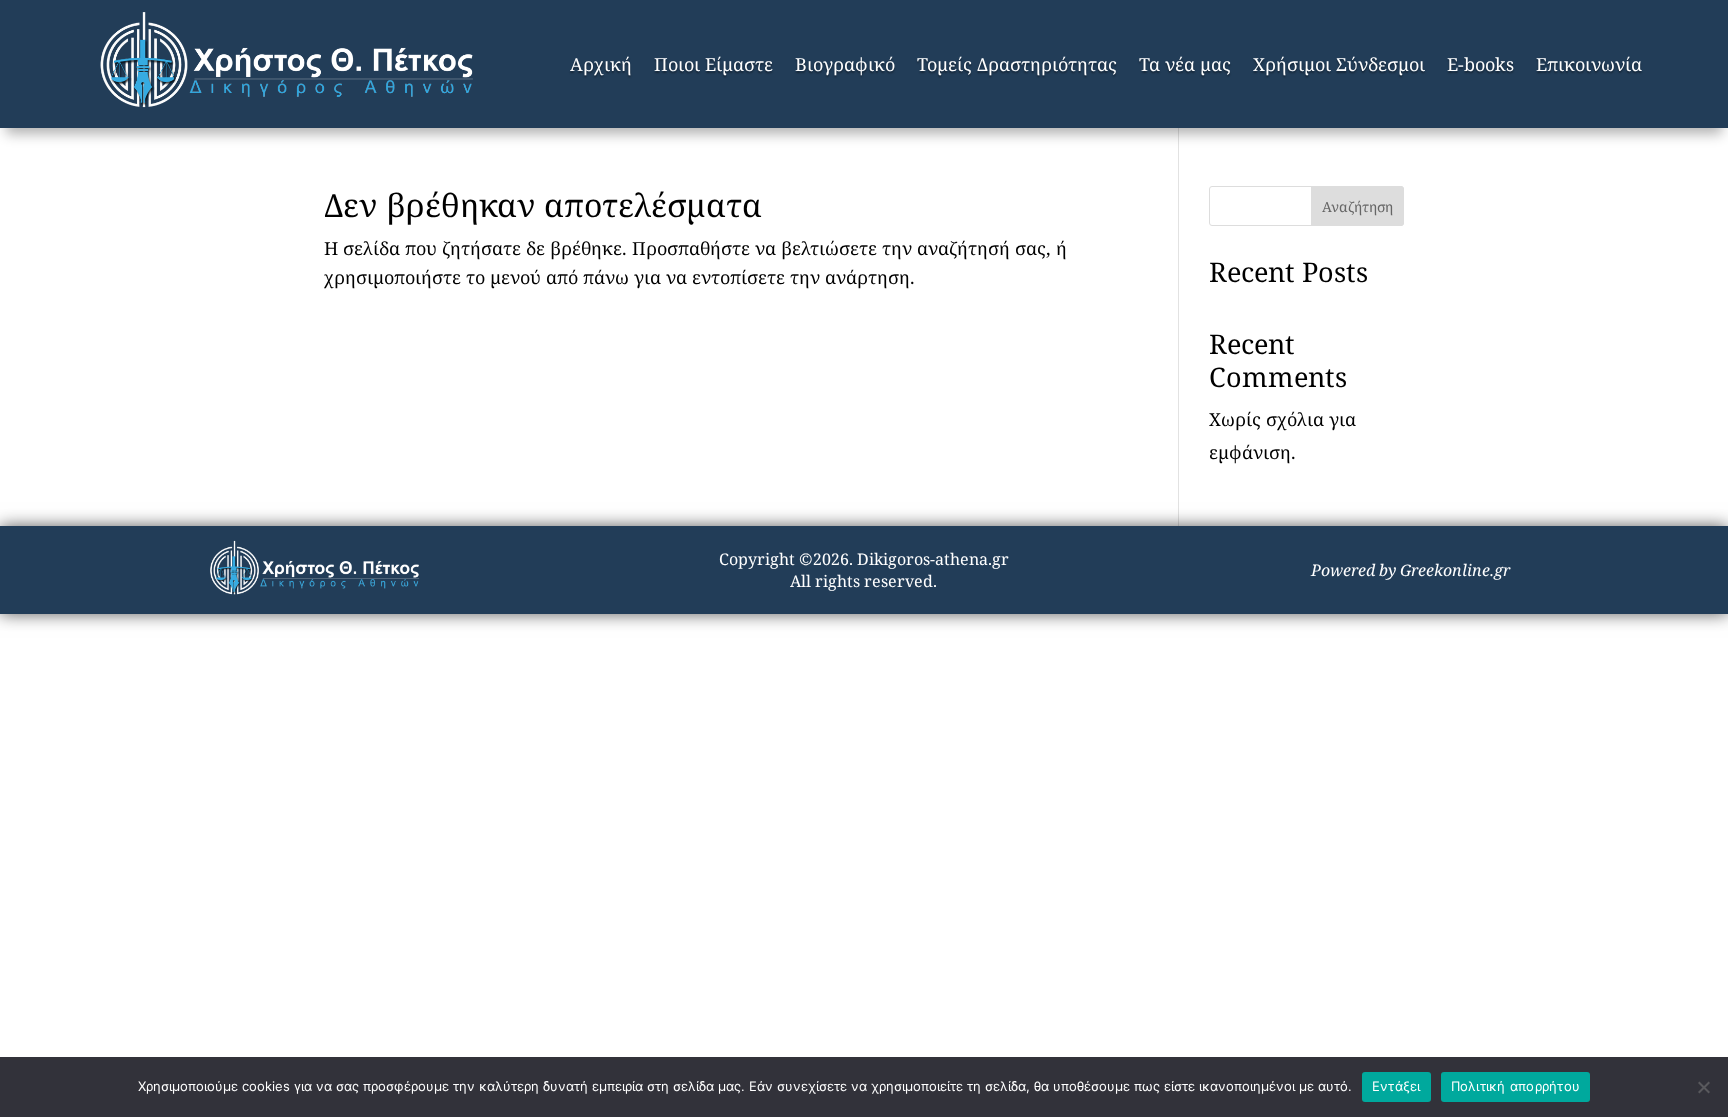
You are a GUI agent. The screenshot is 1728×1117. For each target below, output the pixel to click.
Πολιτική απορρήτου (1516, 1086)
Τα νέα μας (1185, 64)
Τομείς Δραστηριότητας (1017, 64)
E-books (1480, 64)
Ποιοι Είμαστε (713, 64)
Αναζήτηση (1357, 206)
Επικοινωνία (1589, 64)
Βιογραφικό (845, 64)
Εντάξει (1396, 1086)
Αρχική (601, 64)
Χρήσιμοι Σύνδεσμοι (1339, 64)
